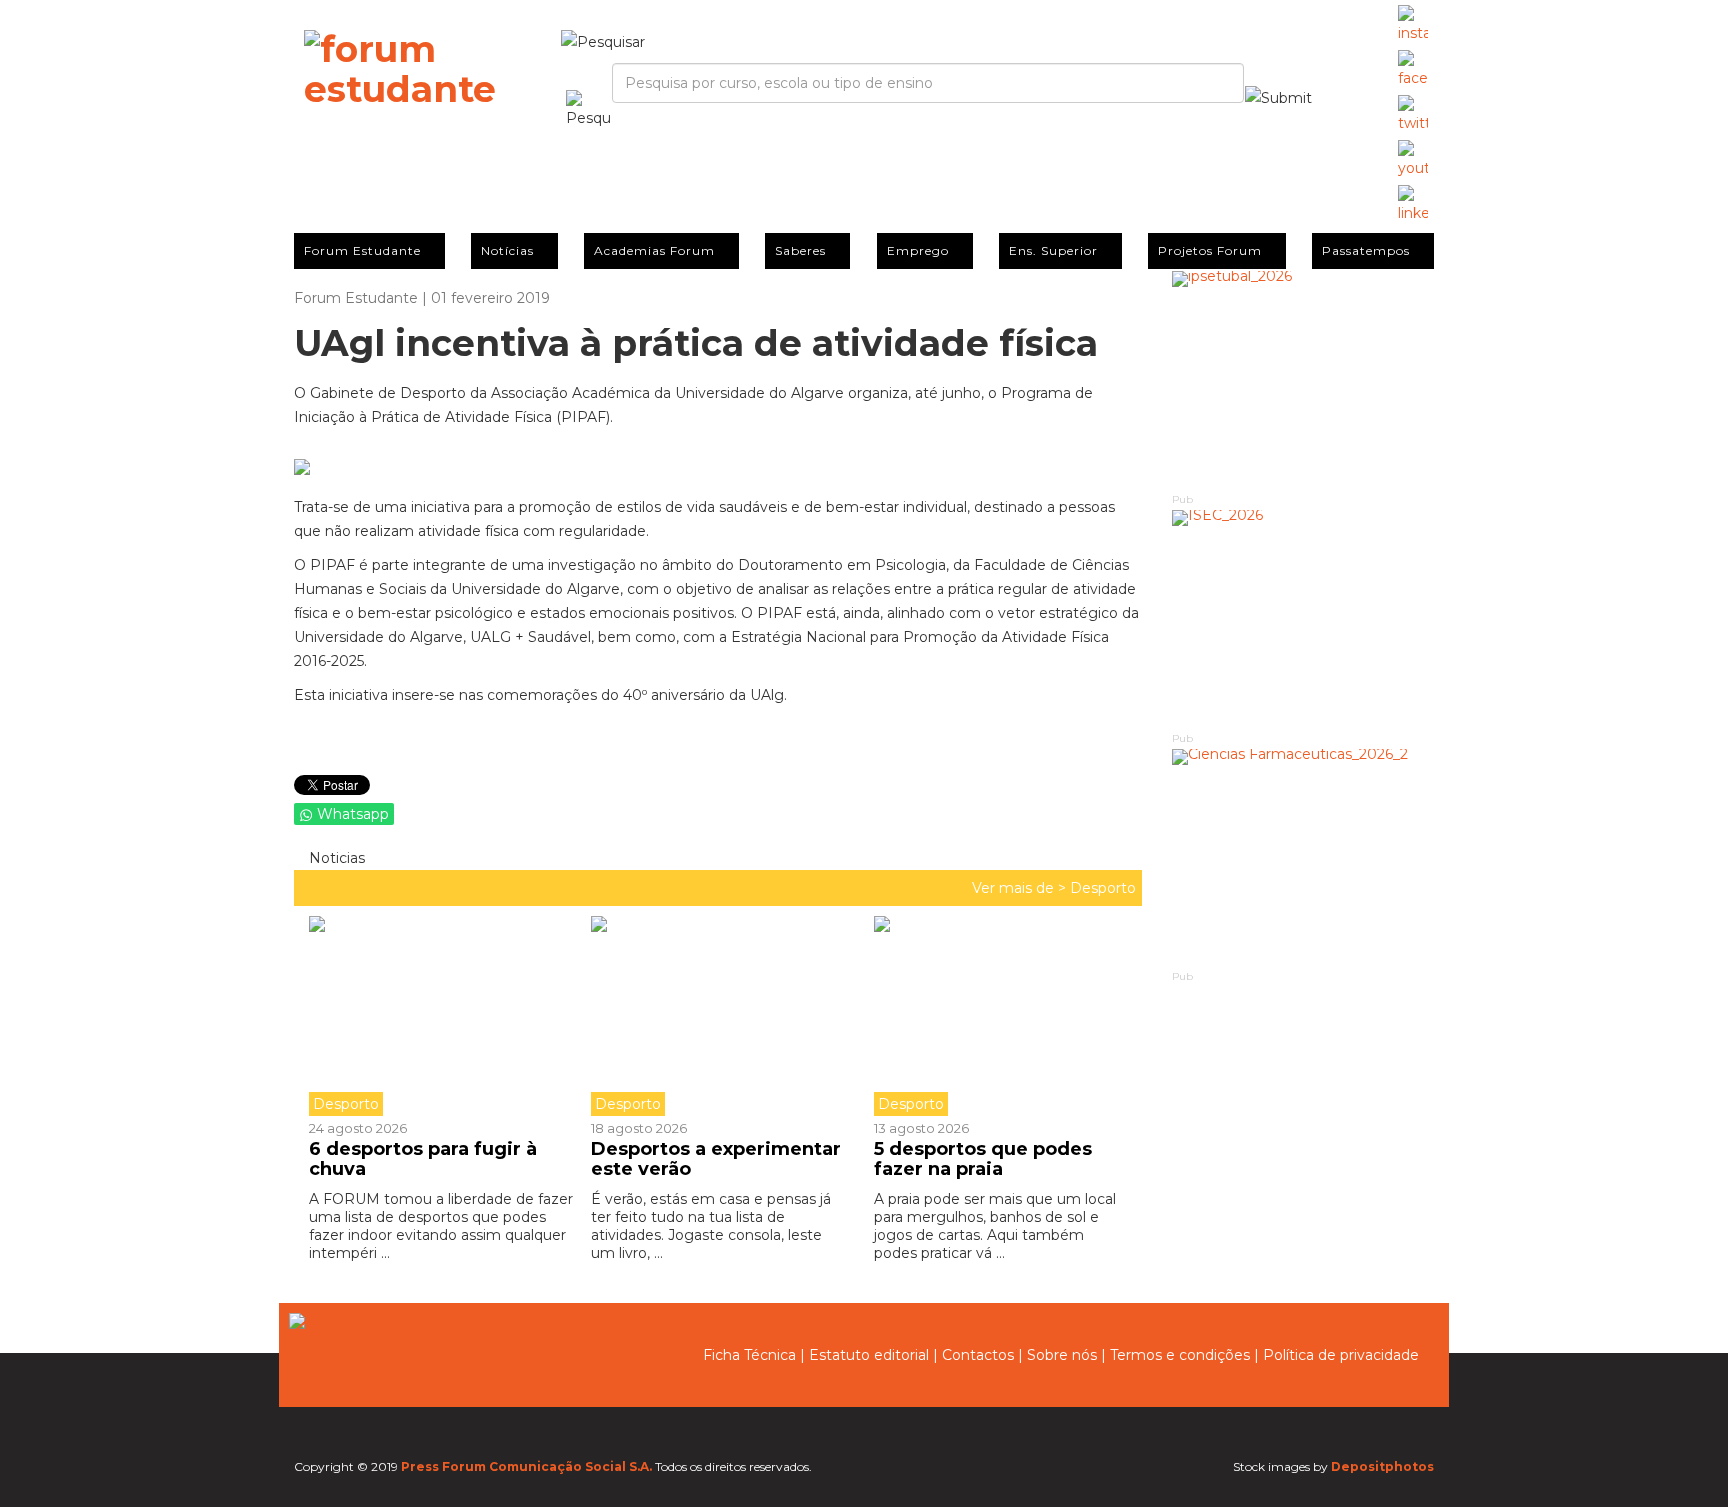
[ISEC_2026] (1303, 619)
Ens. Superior (1053, 250)
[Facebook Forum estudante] (1413, 70)
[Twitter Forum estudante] (1413, 115)
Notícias (507, 250)
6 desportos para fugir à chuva (423, 1159)
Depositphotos (1382, 1466)
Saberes (800, 250)
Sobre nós (1062, 1355)
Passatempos (1366, 250)
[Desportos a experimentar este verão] (717, 1016)
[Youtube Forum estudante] (1413, 160)
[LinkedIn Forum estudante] (1413, 205)
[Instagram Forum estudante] (1413, 25)
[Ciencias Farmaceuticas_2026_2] (1303, 858)
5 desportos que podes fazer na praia (983, 1159)
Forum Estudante (362, 250)
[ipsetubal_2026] (1303, 380)
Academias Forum (654, 250)
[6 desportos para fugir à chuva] (442, 1016)
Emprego (918, 250)
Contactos (978, 1355)
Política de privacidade (1341, 1355)
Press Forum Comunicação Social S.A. (526, 1466)
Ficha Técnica (749, 1355)
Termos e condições (1180, 1355)
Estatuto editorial (869, 1355)
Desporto (1103, 888)
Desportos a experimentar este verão (716, 1159)
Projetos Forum (1210, 250)
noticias (335, 858)
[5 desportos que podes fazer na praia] (1000, 1016)
